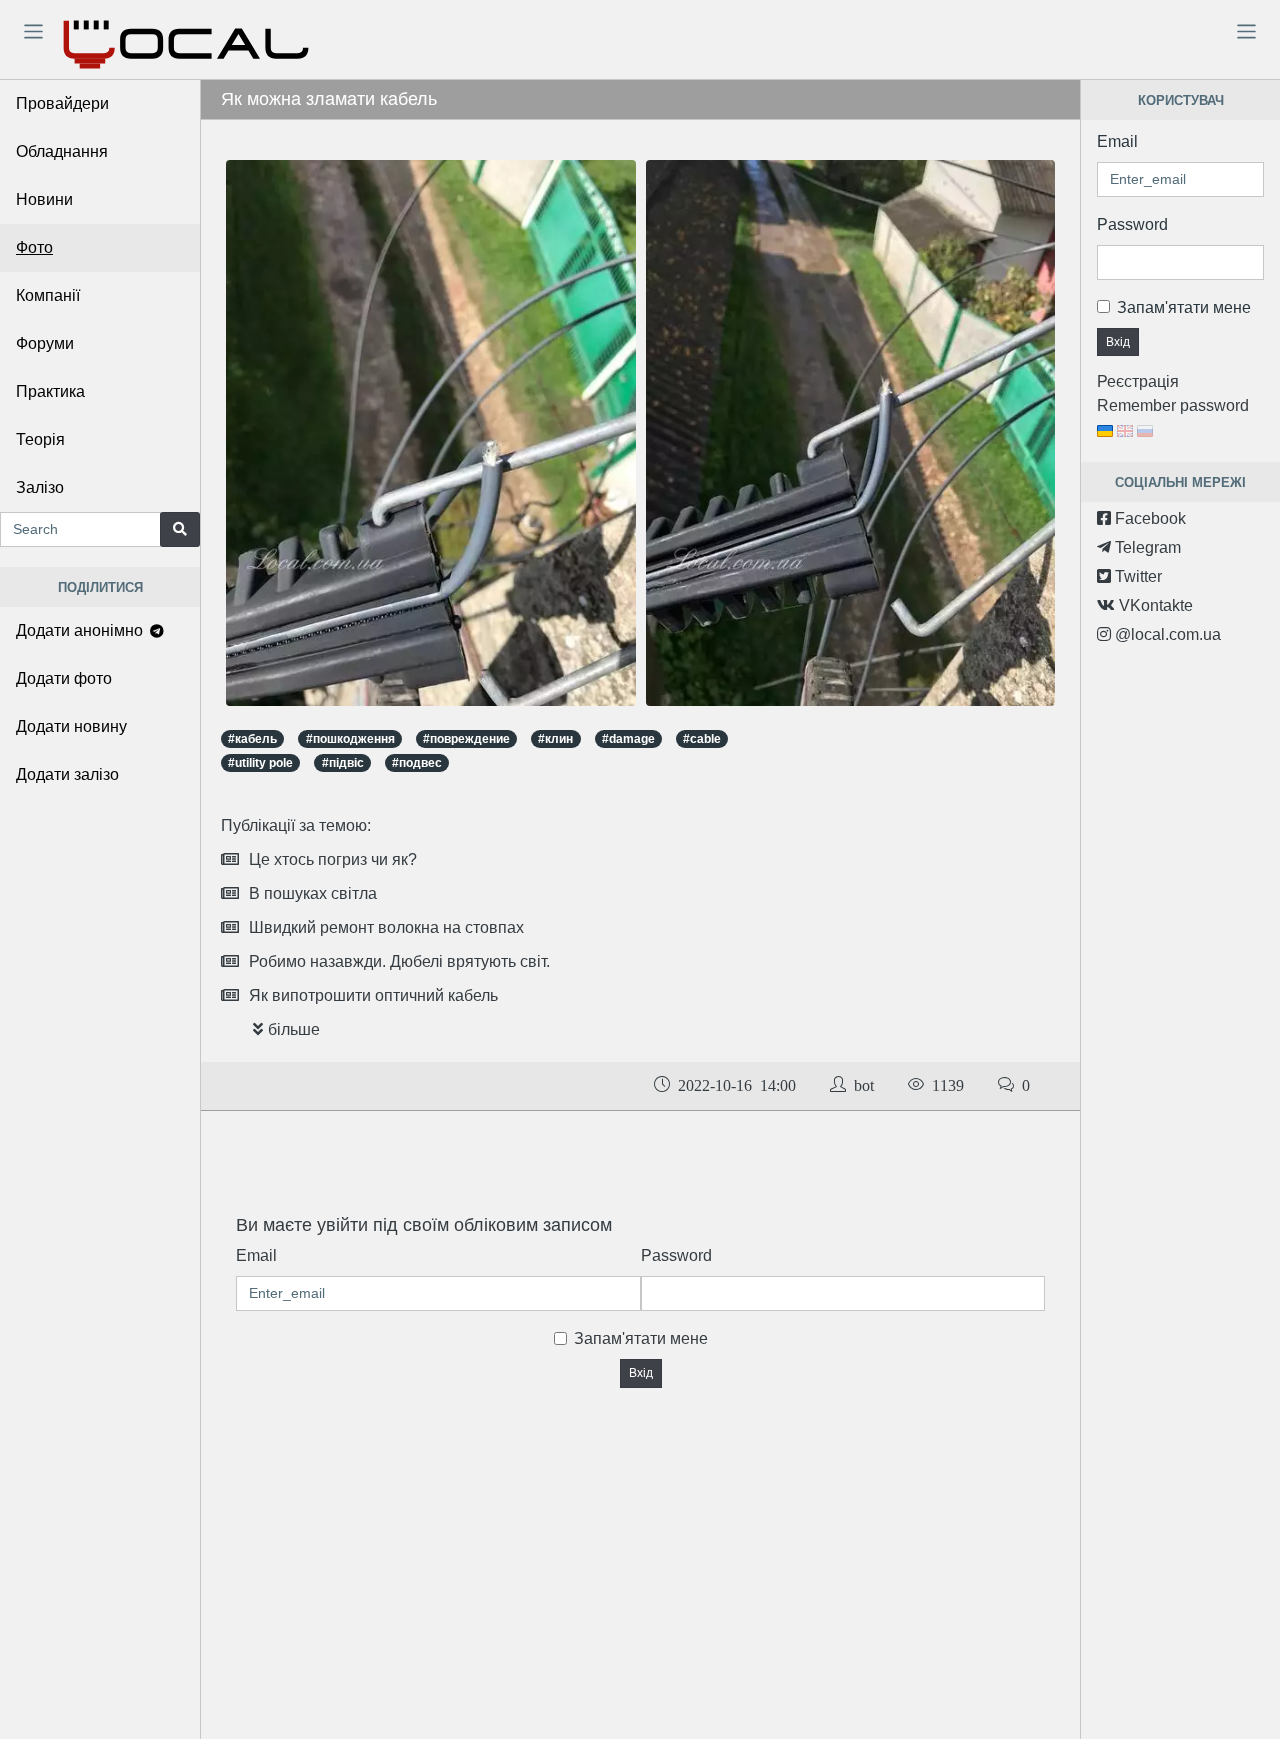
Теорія (40, 439)
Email (256, 1255)
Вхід (641, 1373)
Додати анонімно (81, 630)
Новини (44, 199)
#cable (702, 739)
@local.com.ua (1166, 634)
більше (294, 1029)
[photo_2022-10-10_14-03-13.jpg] (851, 432)
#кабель (252, 739)
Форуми (45, 343)
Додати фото (64, 678)
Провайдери (62, 103)
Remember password (1173, 405)
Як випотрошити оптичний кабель (373, 995)
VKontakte (1154, 605)
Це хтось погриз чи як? (333, 859)
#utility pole (260, 763)
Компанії (48, 295)
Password (676, 1255)
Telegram (1146, 547)
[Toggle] (33, 31)
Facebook (1148, 518)
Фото (34, 247)
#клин (555, 739)
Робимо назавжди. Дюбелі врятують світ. (399, 961)
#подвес (417, 763)
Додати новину (71, 726)
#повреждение (466, 739)
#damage (628, 739)
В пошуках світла (313, 893)
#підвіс (343, 763)
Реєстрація (1138, 381)
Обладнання (62, 151)
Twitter (1136, 576)
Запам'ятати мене (641, 1338)
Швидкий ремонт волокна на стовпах (386, 927)
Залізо (40, 487)
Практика (50, 391)
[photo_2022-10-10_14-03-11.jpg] (431, 432)
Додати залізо (67, 774)
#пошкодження (350, 739)
